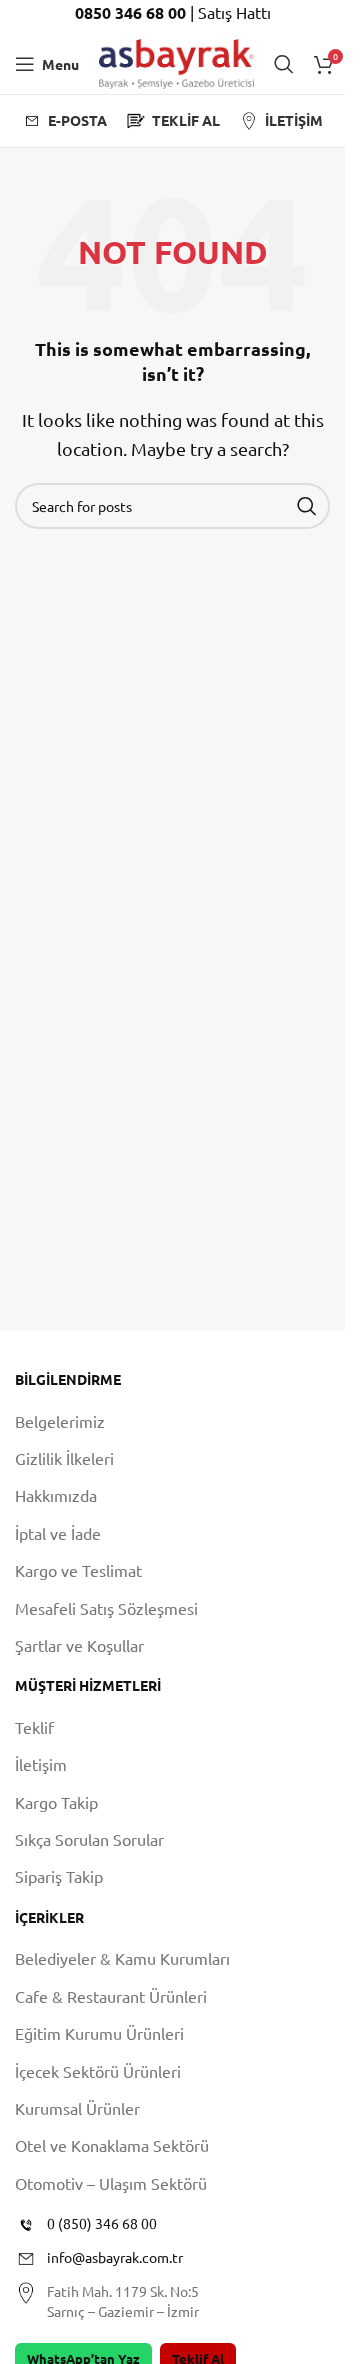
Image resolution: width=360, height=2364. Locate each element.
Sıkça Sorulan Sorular (89, 1839)
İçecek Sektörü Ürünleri (98, 2071)
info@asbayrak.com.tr (115, 2257)
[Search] (284, 64)
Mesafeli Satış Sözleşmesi (106, 1608)
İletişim (41, 1764)
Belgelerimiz (60, 1421)
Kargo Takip (56, 1802)
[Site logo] (176, 61)
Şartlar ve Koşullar (79, 1645)
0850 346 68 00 (132, 12)
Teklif (34, 1727)
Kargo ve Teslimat (78, 1570)
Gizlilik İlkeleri (64, 1458)
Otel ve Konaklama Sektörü (112, 2145)
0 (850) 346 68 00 (102, 2223)
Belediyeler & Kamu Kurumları (122, 1958)
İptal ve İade (58, 1533)
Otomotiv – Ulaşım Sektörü (111, 2183)
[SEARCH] (307, 506)
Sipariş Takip (59, 1876)
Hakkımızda (56, 1495)
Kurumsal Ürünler (77, 2108)
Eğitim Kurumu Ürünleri (99, 2033)
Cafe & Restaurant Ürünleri (111, 1996)
